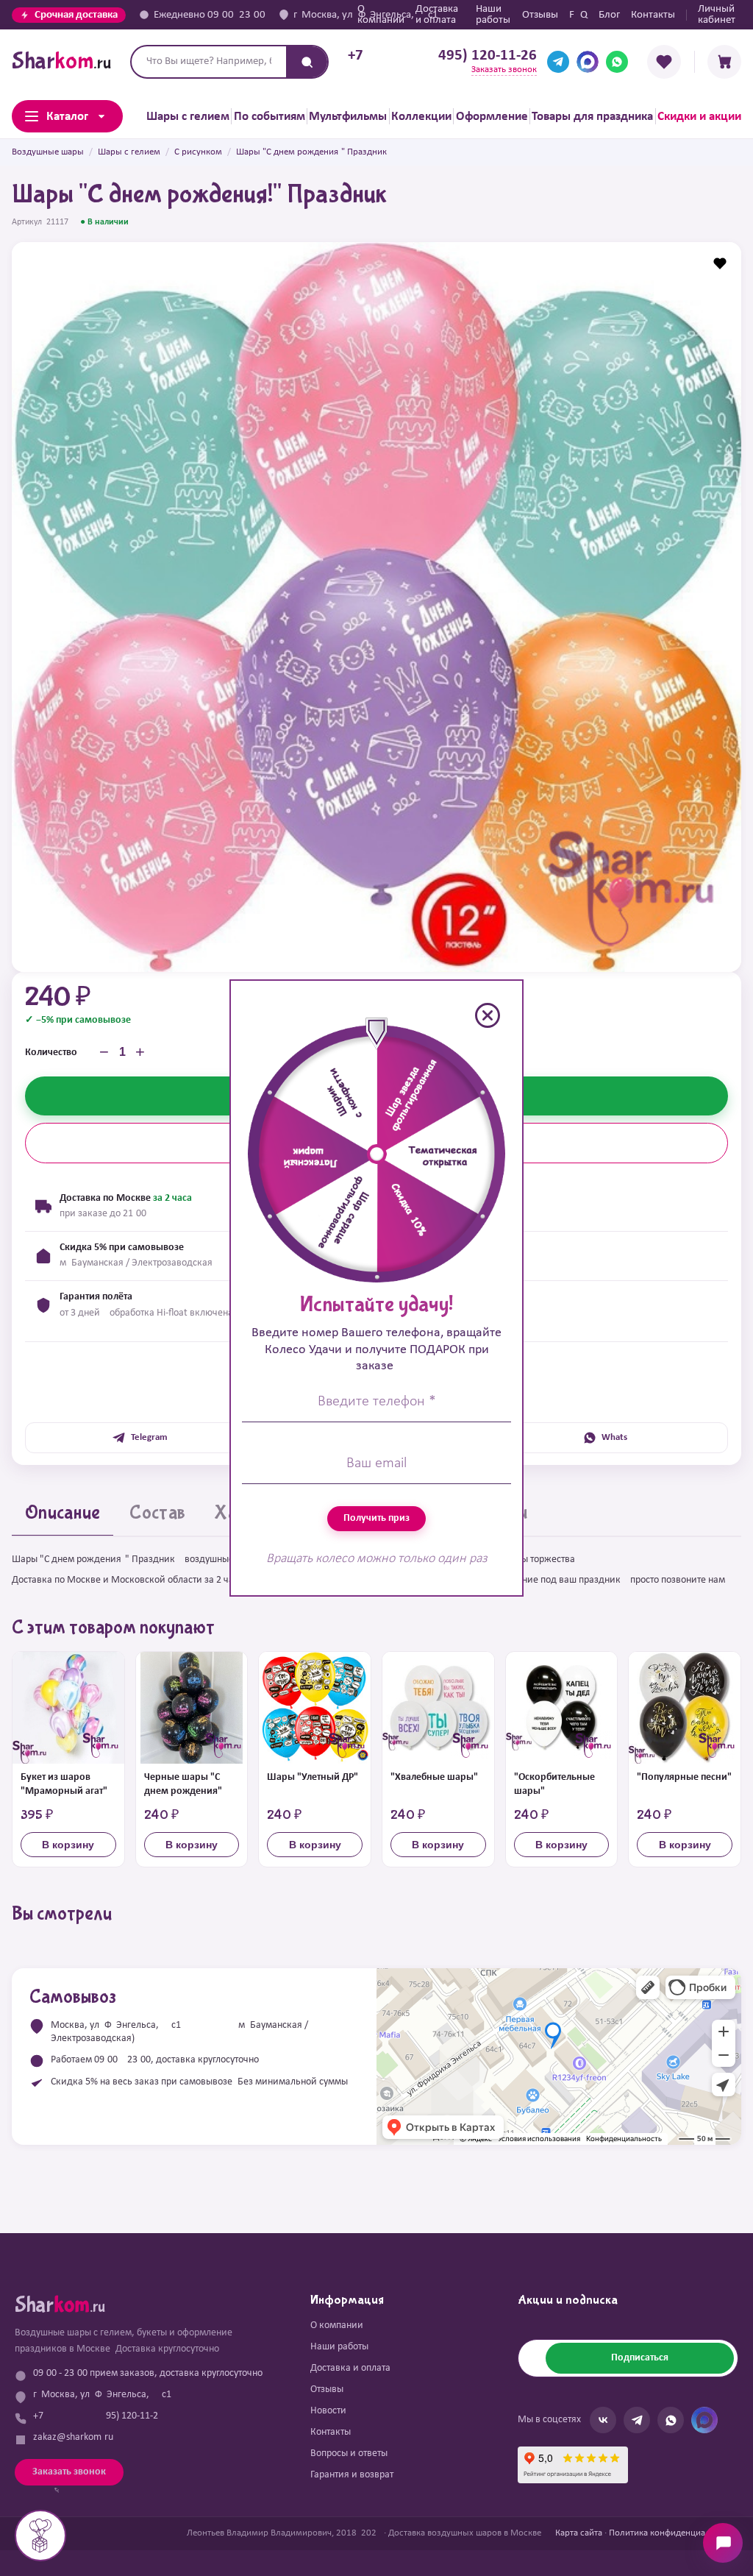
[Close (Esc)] (488, 1015)
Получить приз (376, 1518)
